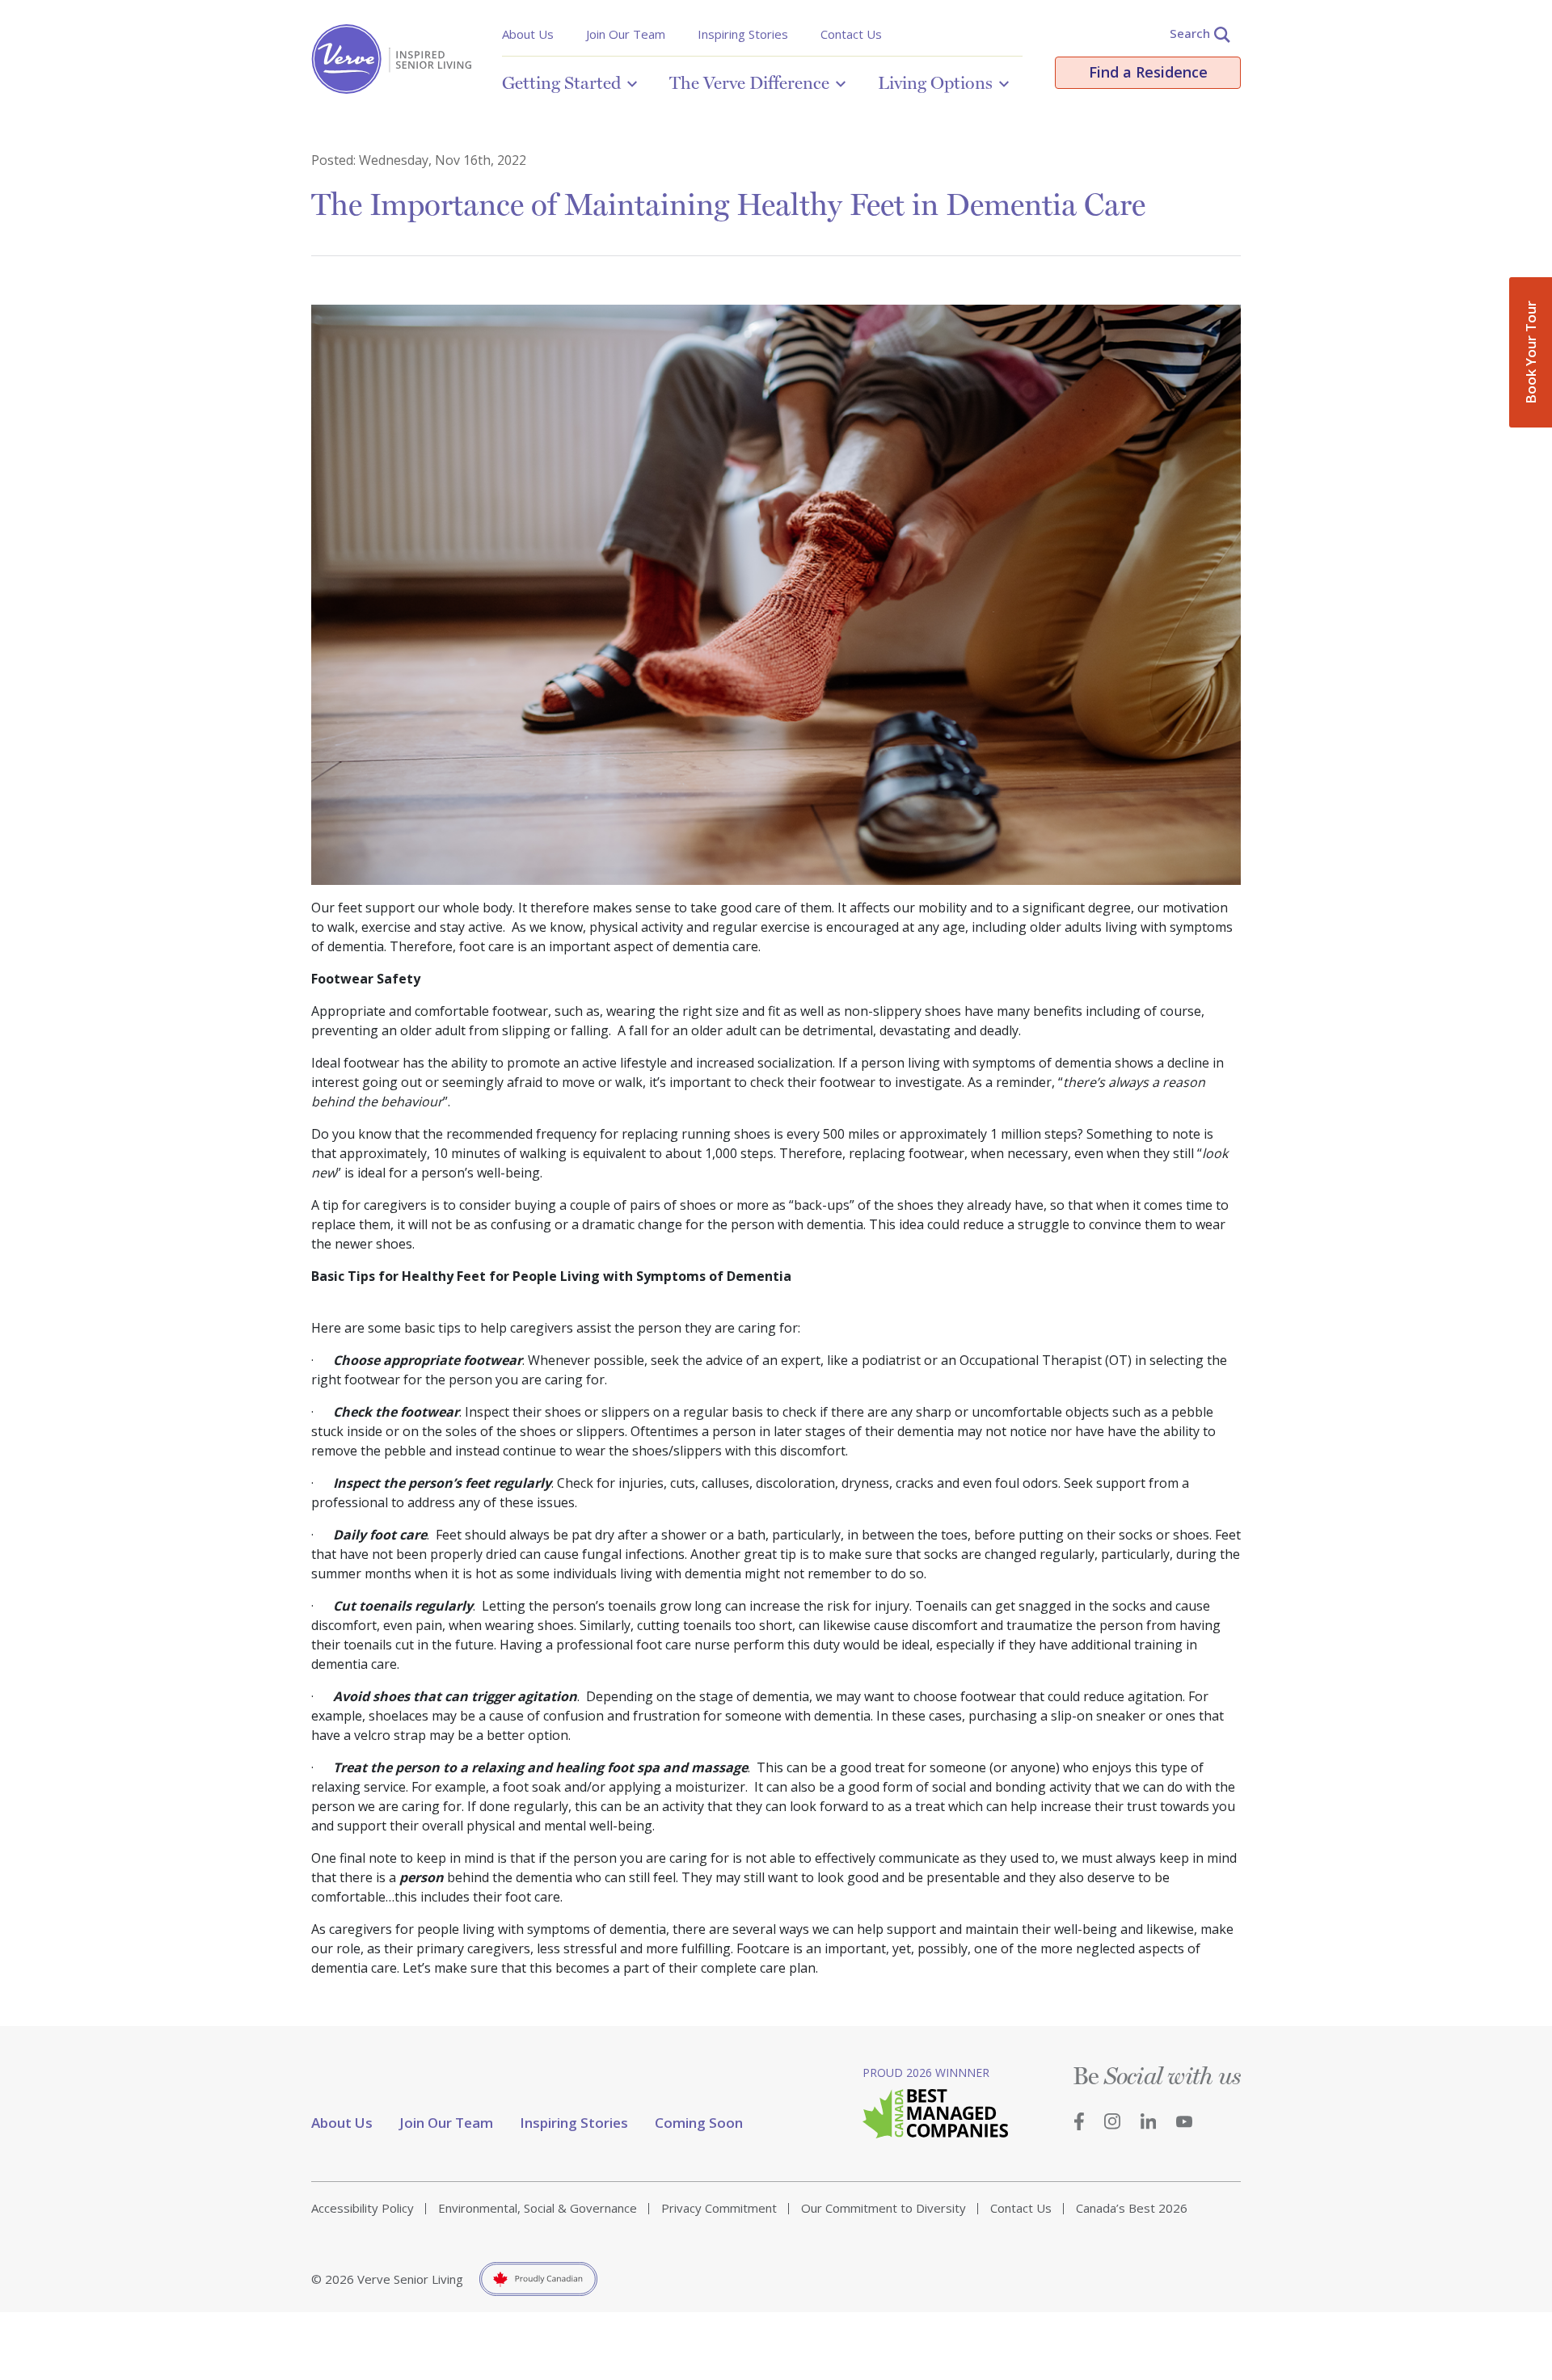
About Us (528, 34)
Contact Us (851, 34)
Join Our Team (626, 34)
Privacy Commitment (719, 2208)
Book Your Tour (1531, 352)
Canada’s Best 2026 (1132, 2208)
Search (1190, 33)
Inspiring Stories (743, 34)
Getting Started (561, 82)
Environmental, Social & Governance (538, 2208)
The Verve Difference (749, 82)
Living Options (935, 82)
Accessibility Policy (363, 2208)
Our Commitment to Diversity (884, 2208)
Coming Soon (699, 2123)
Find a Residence (1148, 72)
